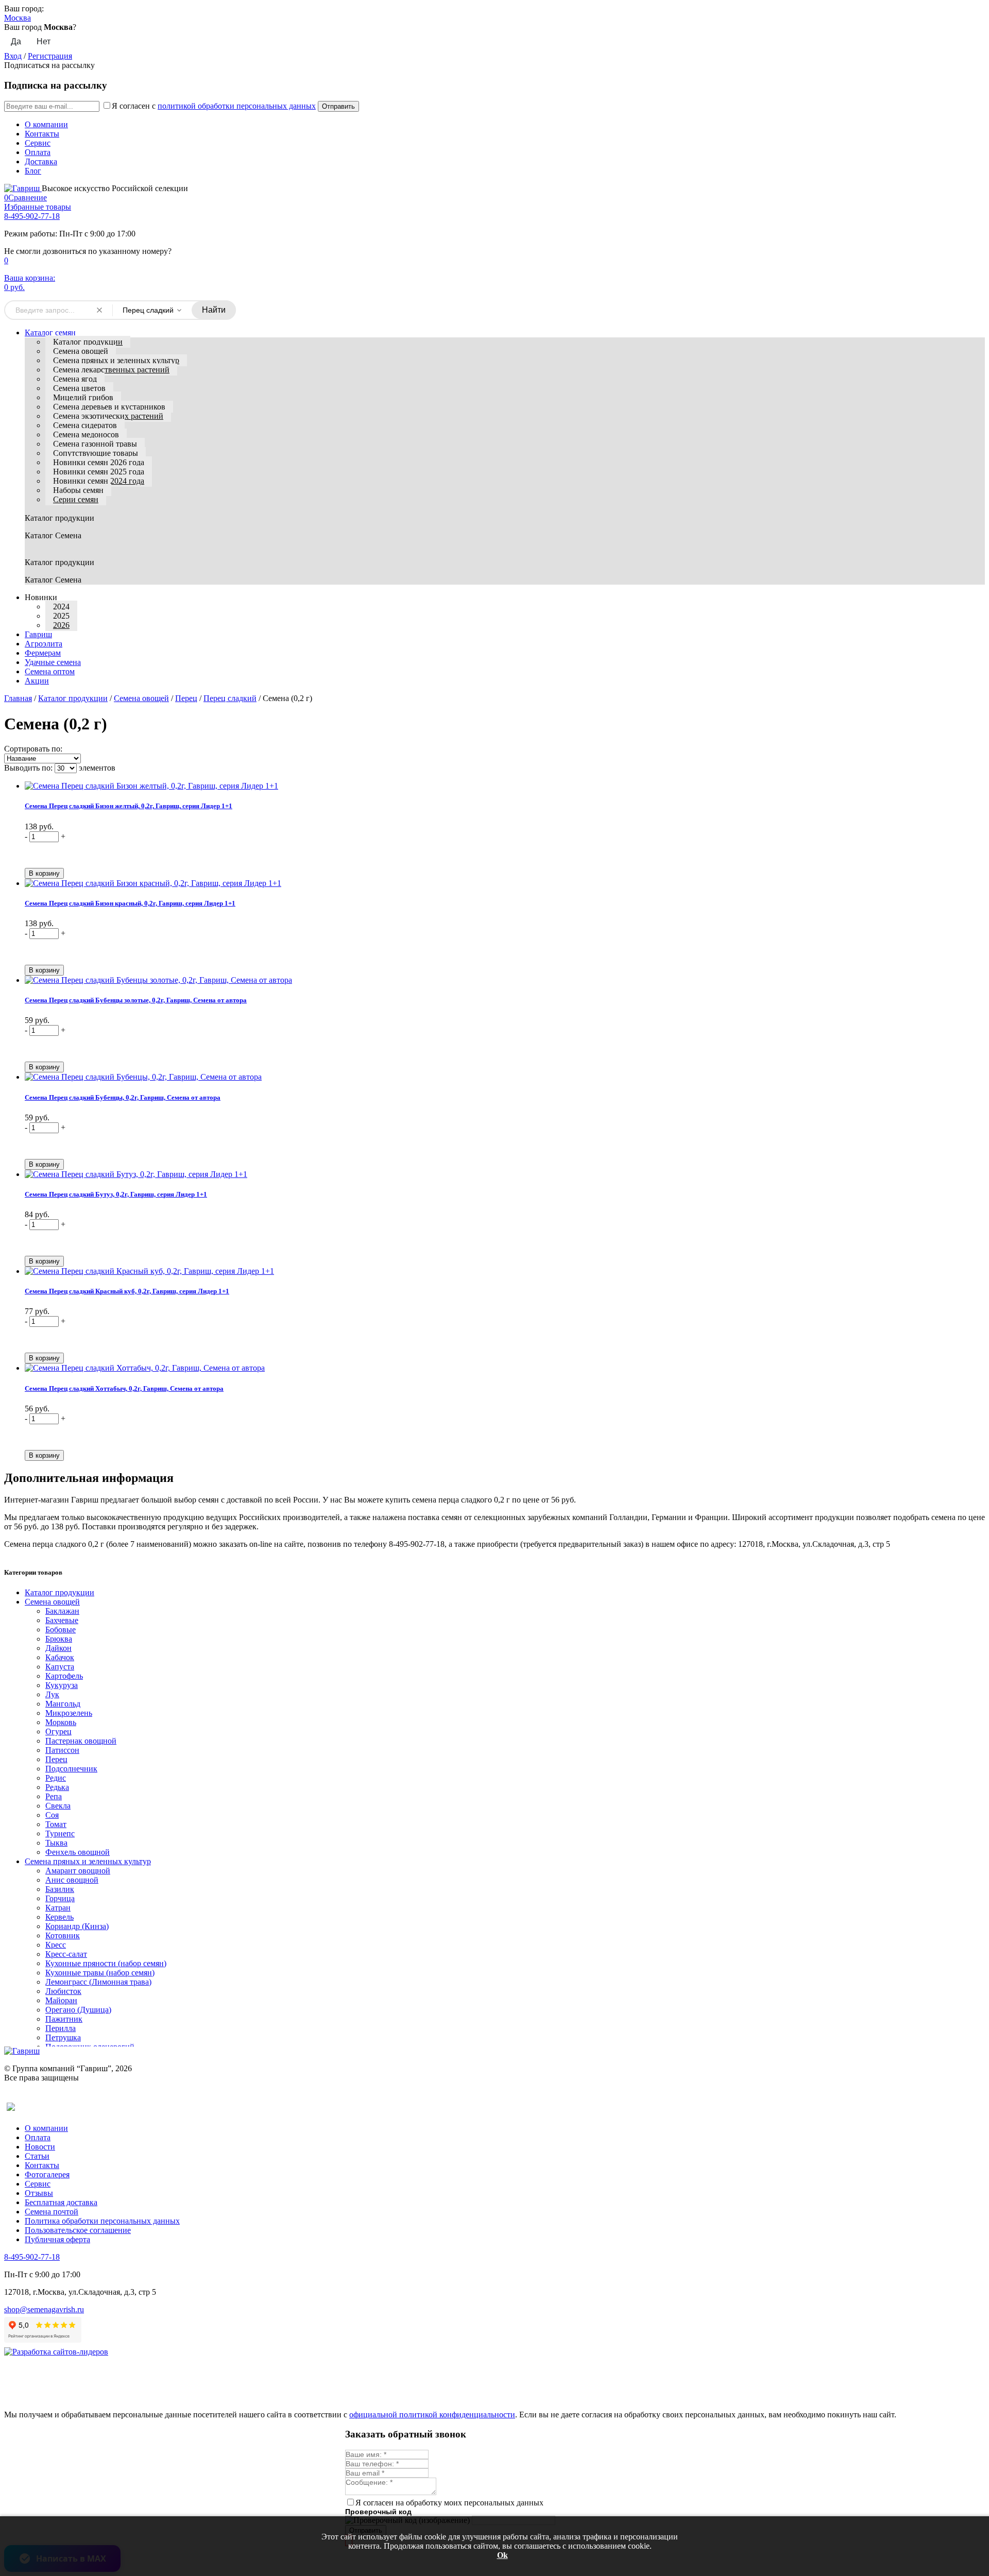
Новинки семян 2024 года (99, 481)
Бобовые (61, 1630)
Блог (33, 171)
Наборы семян (78, 490)
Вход (13, 56)
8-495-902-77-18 (32, 216)
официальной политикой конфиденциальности (432, 2415)
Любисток (63, 1991)
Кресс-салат (66, 1954)
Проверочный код (378, 2512)
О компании (46, 124)
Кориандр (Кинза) (77, 1926)
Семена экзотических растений (108, 416)
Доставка (41, 161)
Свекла (58, 1806)
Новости (40, 2147)
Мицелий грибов (83, 397)
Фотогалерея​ (47, 2174)
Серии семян (76, 499)
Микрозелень (69, 1713)
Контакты (42, 134)
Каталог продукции (88, 342)
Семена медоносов (86, 434)
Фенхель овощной (78, 1852)
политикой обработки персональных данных (237, 106)
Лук (52, 1694)
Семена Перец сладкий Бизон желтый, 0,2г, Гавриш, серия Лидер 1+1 (129, 806)
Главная (18, 698)
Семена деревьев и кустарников (109, 407)
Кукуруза (62, 1685)
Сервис (38, 143)
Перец (186, 698)
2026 (61, 625)
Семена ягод (75, 379)
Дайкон (58, 1648)
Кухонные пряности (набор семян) (106, 1963)
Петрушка (63, 2037)
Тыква (56, 1843)
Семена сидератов (85, 425)
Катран (58, 1908)
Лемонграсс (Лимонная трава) (98, 1982)
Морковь (61, 1722)
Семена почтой (52, 2212)
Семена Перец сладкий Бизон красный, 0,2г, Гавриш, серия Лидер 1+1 (130, 903)
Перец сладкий (230, 698)
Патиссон (62, 1750)
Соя (52, 1815)
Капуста (60, 1667)
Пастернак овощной (81, 1741)
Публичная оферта (57, 2239)
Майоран (61, 2000)
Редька (57, 1787)
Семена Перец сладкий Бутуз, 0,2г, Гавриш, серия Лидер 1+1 (116, 1194)
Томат (56, 1824)
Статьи (37, 2156)
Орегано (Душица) (78, 2010)
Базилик (60, 1889)
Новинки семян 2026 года (99, 462)
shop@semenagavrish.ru (44, 2309)
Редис (56, 1778)
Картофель (64, 1676)
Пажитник (64, 2019)
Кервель (59, 1917)
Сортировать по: (33, 749)
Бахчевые (62, 1620)
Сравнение (25, 198)
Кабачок (60, 1657)
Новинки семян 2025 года (99, 472)
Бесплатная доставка (61, 2202)
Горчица (60, 1898)
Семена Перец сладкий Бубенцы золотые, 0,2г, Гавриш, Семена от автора (136, 1000)
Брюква (59, 1639)
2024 (61, 607)
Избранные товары (38, 207)
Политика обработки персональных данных (102, 2221)
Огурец (58, 1731)
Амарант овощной (78, 1871)
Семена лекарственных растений (111, 370)
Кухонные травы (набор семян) (100, 1973)
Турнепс (60, 1833)
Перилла (61, 2028)
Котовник (63, 1935)
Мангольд (63, 1704)
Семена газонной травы (95, 444)
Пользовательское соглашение (78, 2230)
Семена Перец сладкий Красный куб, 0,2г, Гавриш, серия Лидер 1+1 (127, 1291)
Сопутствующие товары (96, 453)
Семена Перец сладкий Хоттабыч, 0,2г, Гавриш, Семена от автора (124, 1388)
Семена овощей (81, 351)
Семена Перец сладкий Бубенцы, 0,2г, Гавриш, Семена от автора (123, 1097)
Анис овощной (72, 1880)
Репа (54, 1796)
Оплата (38, 152)
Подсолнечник (71, 1769)
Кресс (56, 1945)
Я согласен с (214, 106)
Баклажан (62, 1611)
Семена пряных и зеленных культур (116, 360)
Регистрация (50, 56)
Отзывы (39, 2193)
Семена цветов (79, 388)
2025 (61, 616)
